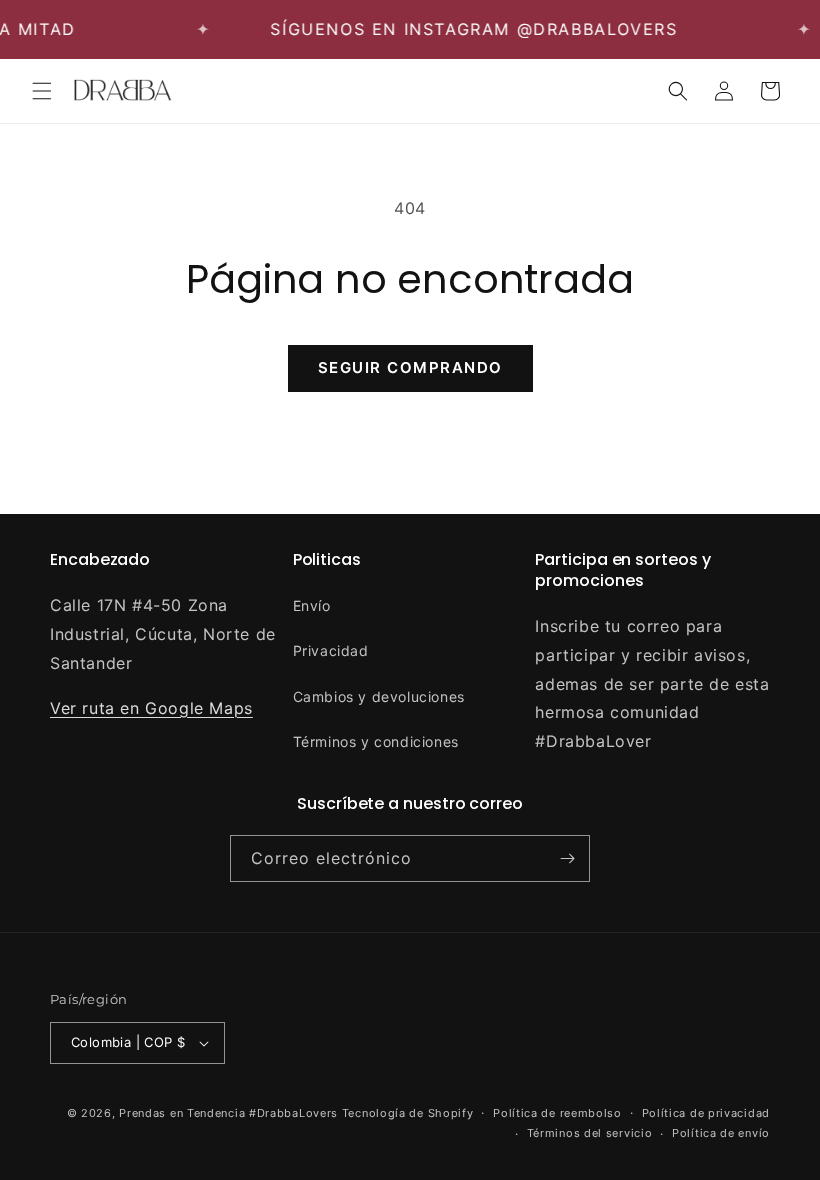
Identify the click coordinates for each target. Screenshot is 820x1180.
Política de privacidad (706, 1113)
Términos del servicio (590, 1133)
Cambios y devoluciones (379, 696)
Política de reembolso (557, 1113)
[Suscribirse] (567, 858)
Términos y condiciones (376, 741)
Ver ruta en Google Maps (151, 708)
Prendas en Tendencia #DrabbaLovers (228, 1113)
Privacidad (331, 650)
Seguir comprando (410, 367)
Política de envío (721, 1133)
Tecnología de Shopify (408, 1113)
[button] (42, 91)
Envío (312, 605)
